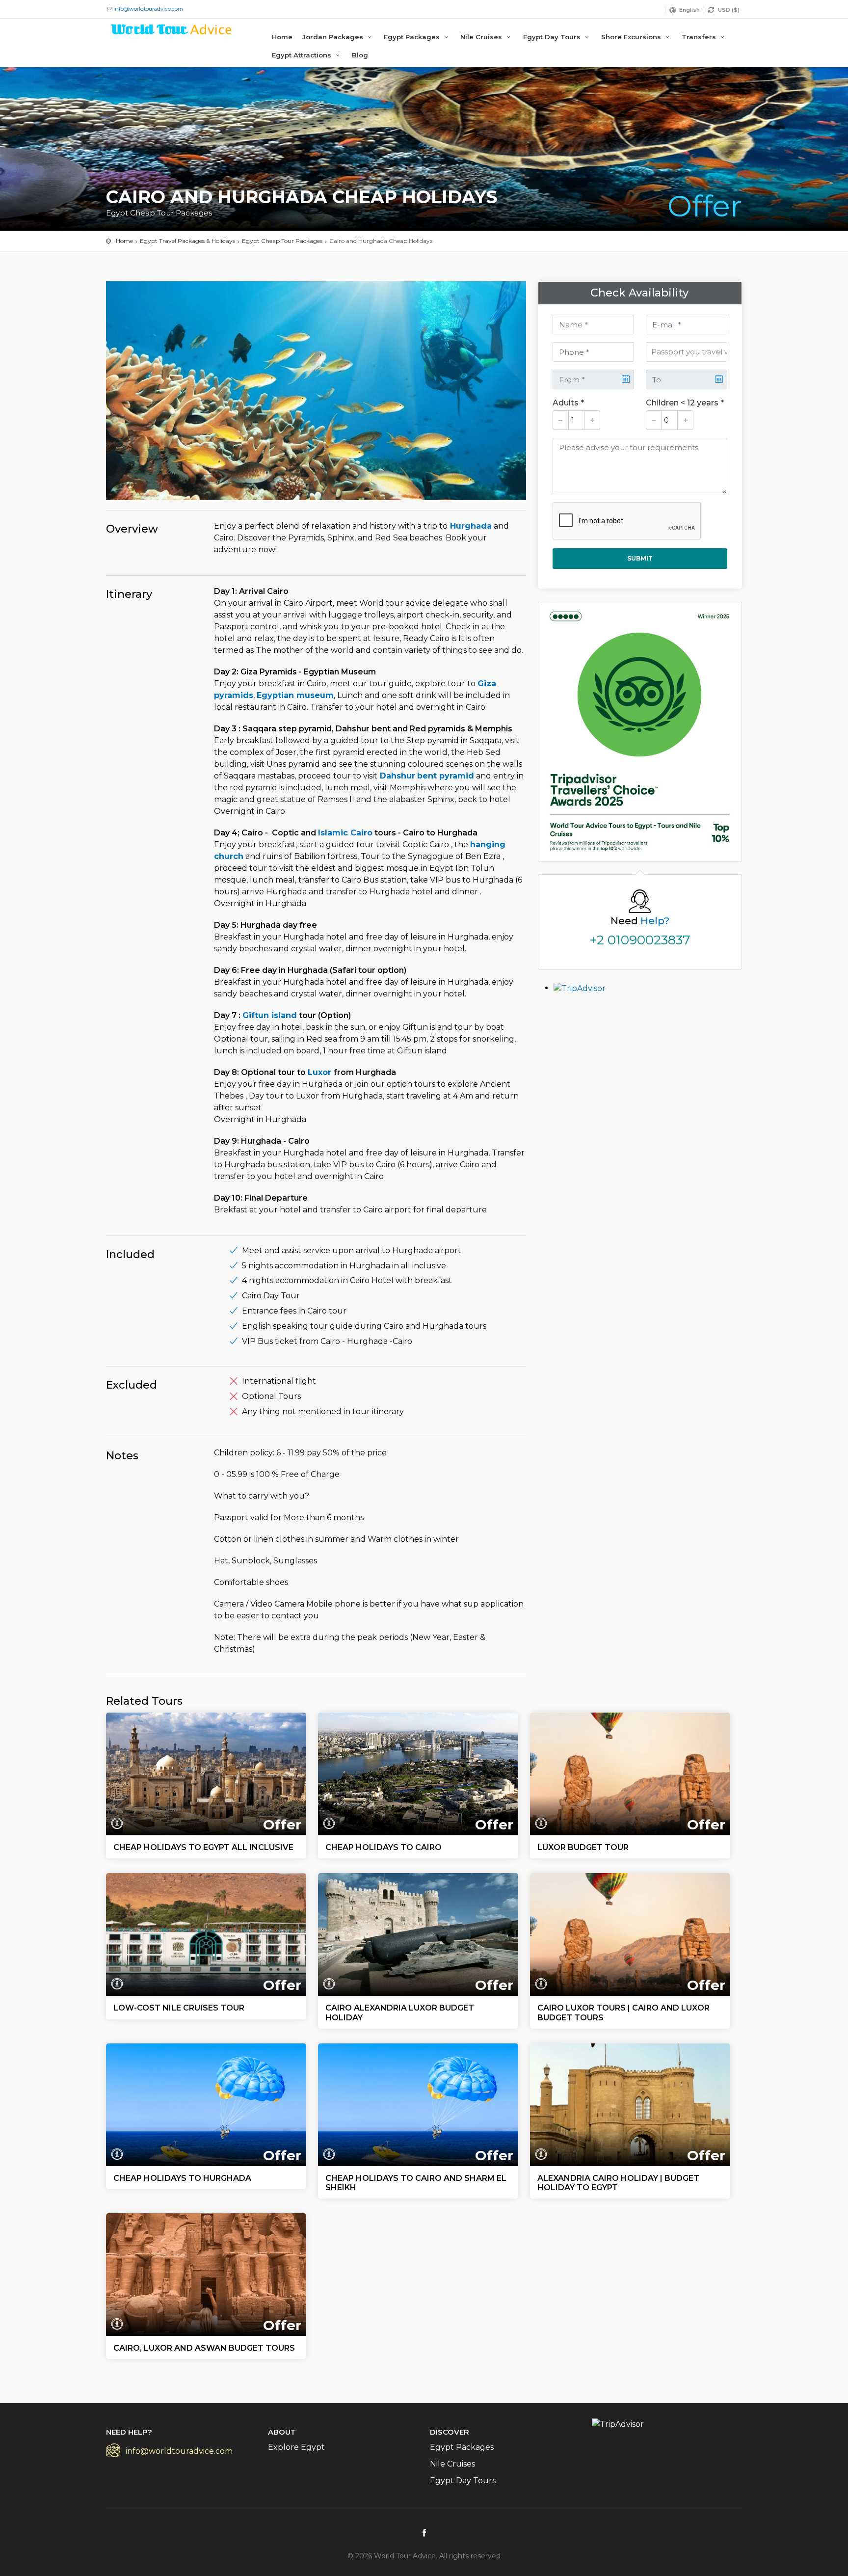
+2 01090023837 (640, 940)
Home (282, 37)
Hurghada (470, 526)
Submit (640, 558)
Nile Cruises (482, 37)
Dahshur (396, 776)
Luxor (321, 1072)
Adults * (568, 403)
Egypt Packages (413, 37)
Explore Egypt (296, 2447)
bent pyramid (446, 776)
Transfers (700, 37)
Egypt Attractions (303, 55)
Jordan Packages (334, 37)
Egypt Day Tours (553, 37)
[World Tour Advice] (172, 31)
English (689, 10)
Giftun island (270, 1015)
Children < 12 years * (685, 403)
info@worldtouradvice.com (148, 9)
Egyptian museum (295, 695)
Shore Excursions (632, 37)
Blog (360, 55)
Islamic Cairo (345, 833)
